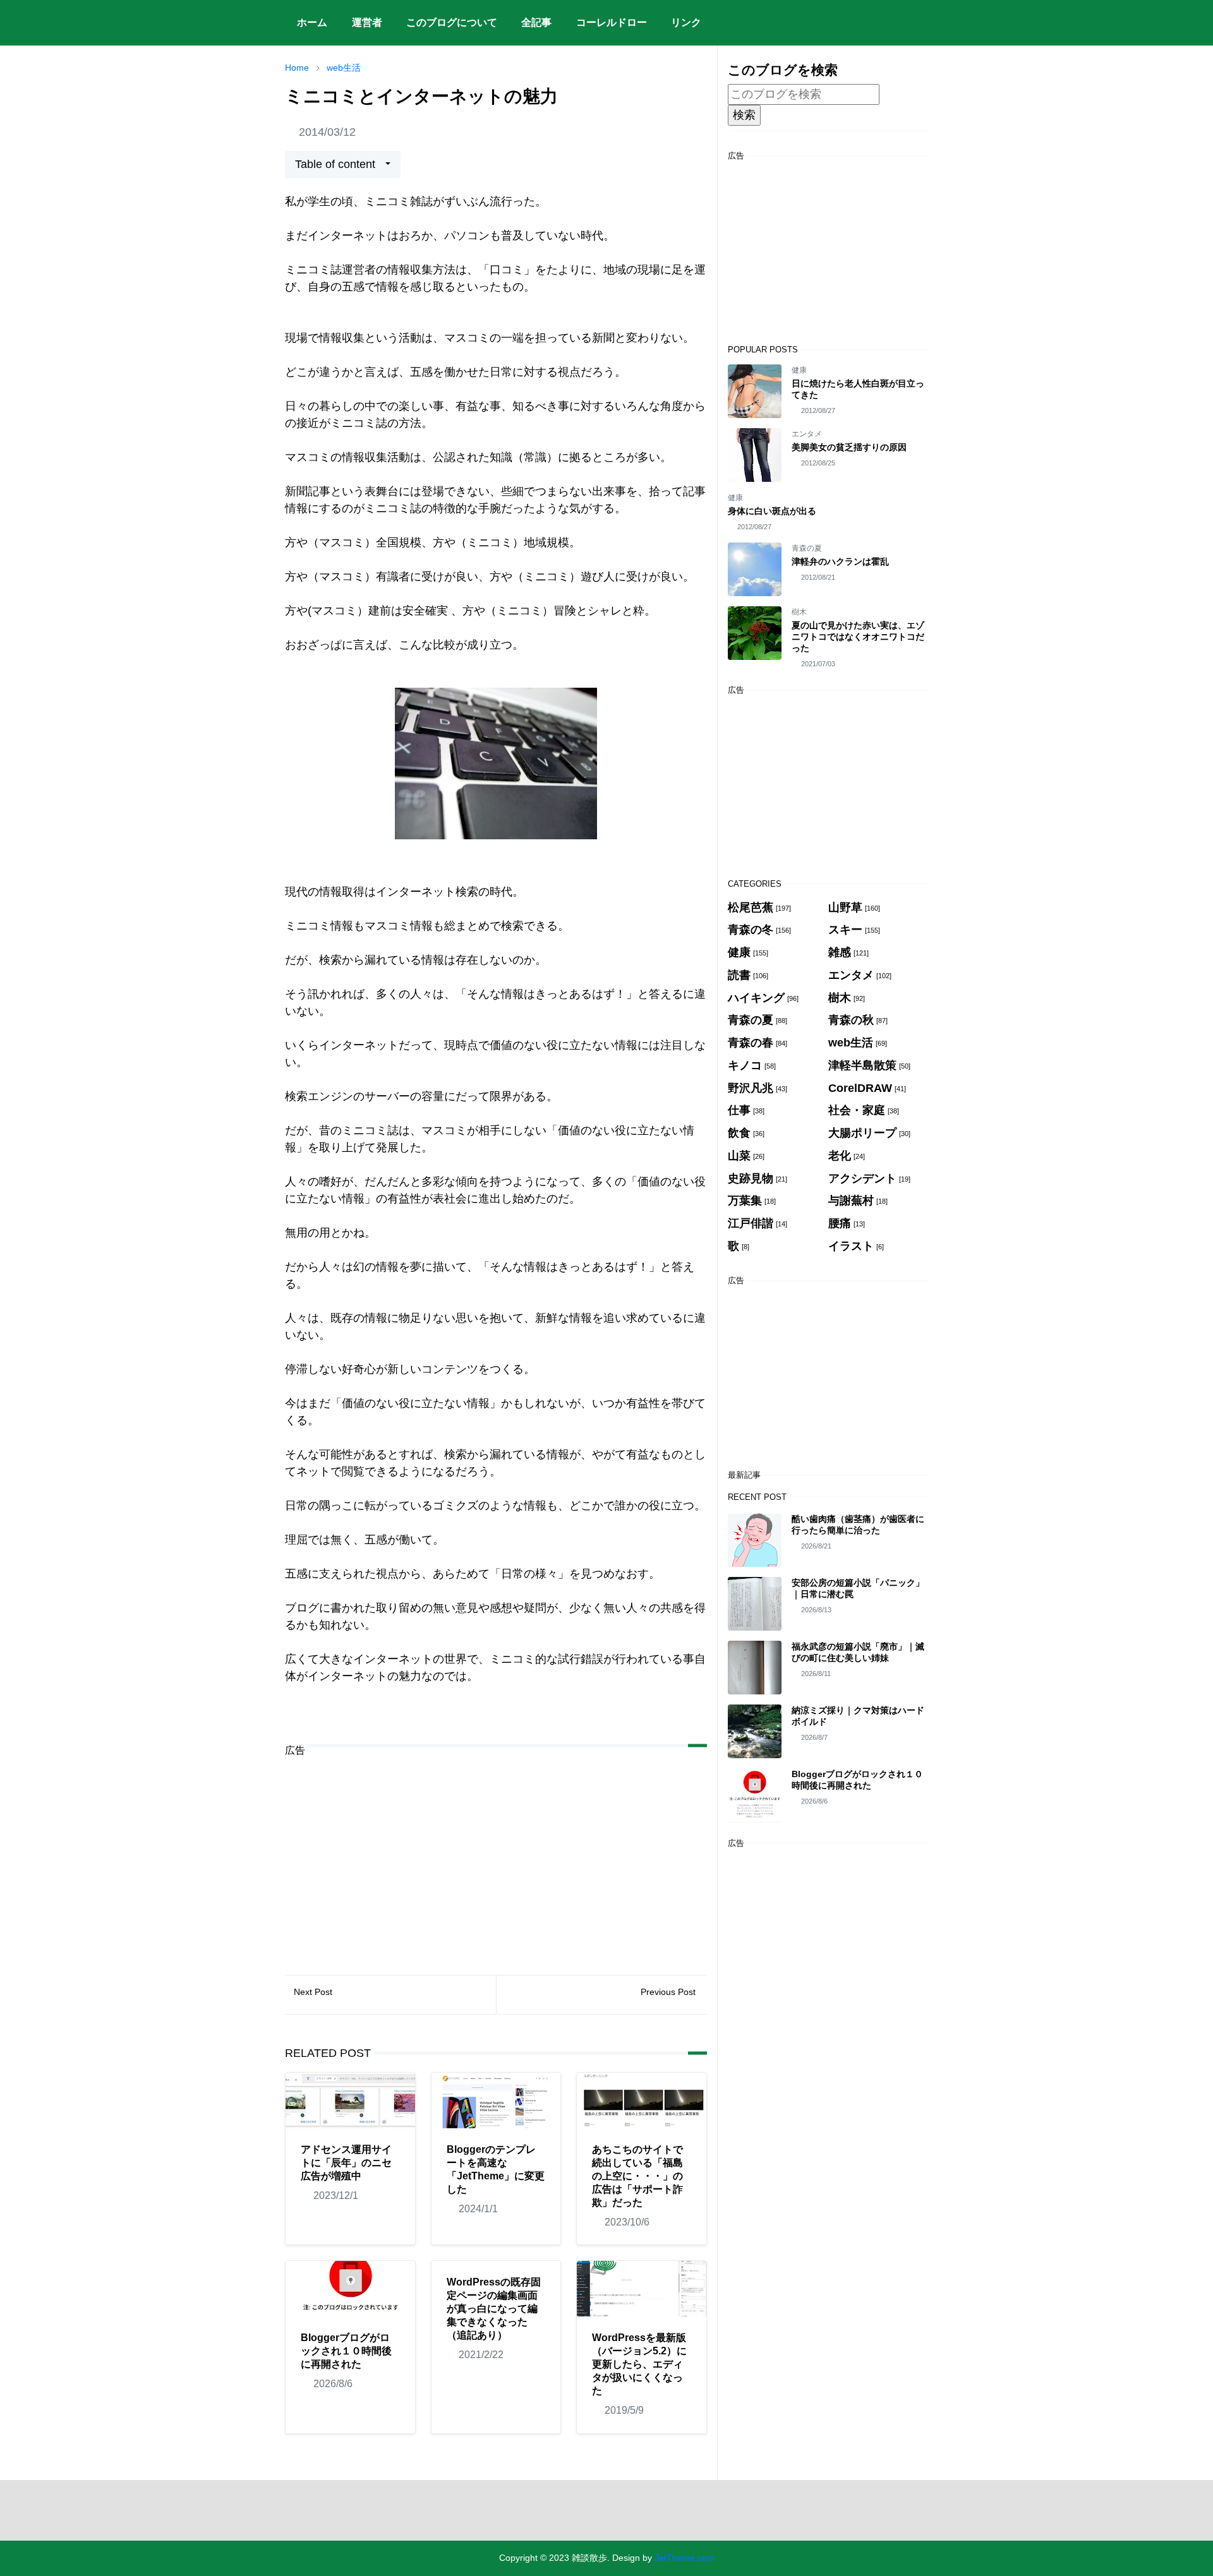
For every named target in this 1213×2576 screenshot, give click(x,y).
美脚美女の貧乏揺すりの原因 (849, 447)
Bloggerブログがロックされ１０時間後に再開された (346, 2351)
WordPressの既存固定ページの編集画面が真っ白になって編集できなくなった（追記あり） (494, 2309)
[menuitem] (312, 23)
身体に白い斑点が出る (772, 511)
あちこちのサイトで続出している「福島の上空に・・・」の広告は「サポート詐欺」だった (637, 2176)
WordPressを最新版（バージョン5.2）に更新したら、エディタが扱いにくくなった (639, 2364)
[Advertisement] (496, 1856)
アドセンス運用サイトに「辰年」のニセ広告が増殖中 (346, 2163)
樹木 (799, 612)
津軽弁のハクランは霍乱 (840, 561)
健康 (799, 370)
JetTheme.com (685, 2558)
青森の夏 (807, 548)
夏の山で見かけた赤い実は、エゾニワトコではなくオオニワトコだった (858, 637)
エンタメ (807, 434)
